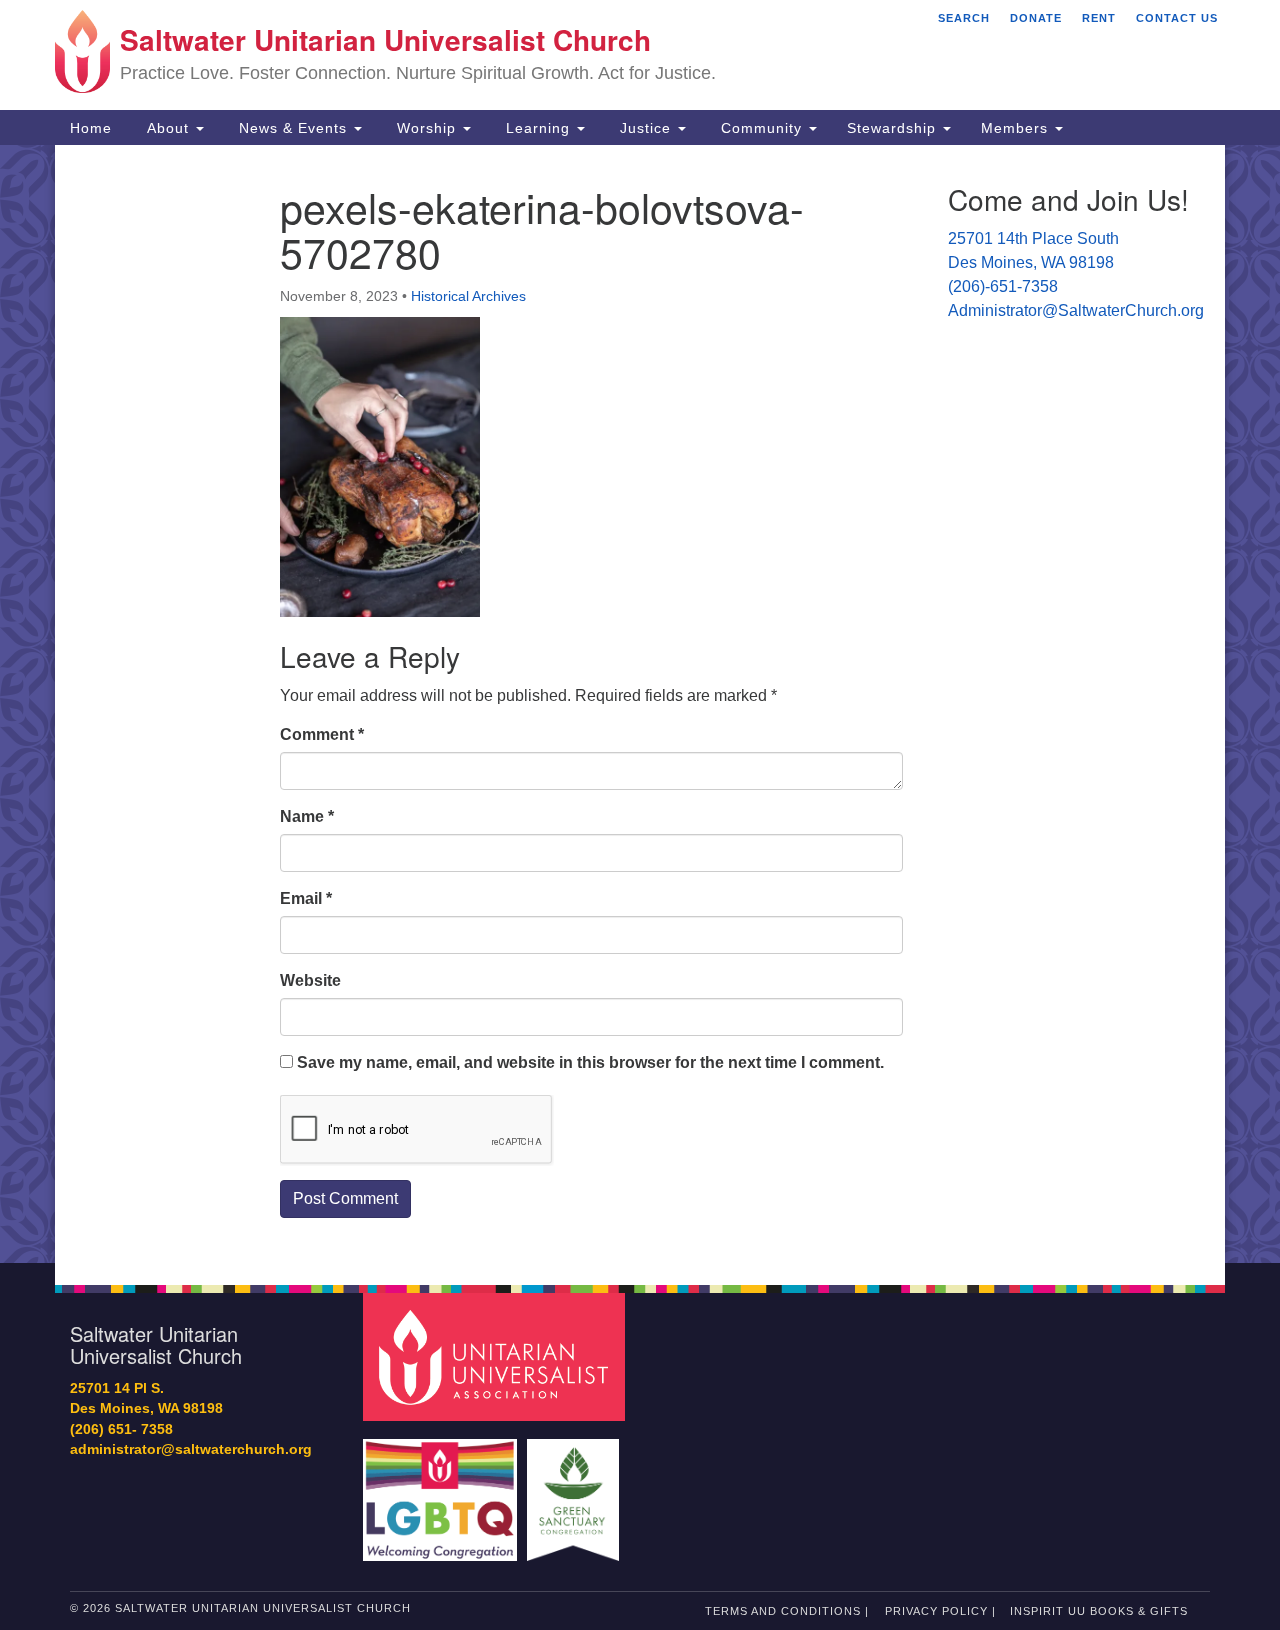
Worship (426, 128)
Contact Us (1177, 18)
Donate (1036, 18)
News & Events (293, 128)
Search (964, 18)
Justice (645, 128)
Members (1017, 128)
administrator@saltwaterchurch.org (191, 1449)
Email (306, 898)
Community (761, 128)
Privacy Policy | (940, 1611)
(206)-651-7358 (1003, 286)
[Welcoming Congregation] (443, 1490)
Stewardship (894, 128)
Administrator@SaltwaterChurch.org (1076, 310)
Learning (538, 128)
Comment (322, 734)
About (168, 128)
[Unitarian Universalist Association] (497, 1355)
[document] (640, 704)
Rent (1099, 18)
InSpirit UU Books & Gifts (1099, 1611)
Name (307, 816)
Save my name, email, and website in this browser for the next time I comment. (590, 1062)
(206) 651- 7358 (121, 1429)
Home (91, 128)
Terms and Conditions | (787, 1611)
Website (310, 980)
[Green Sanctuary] (575, 1490)
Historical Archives (468, 296)
